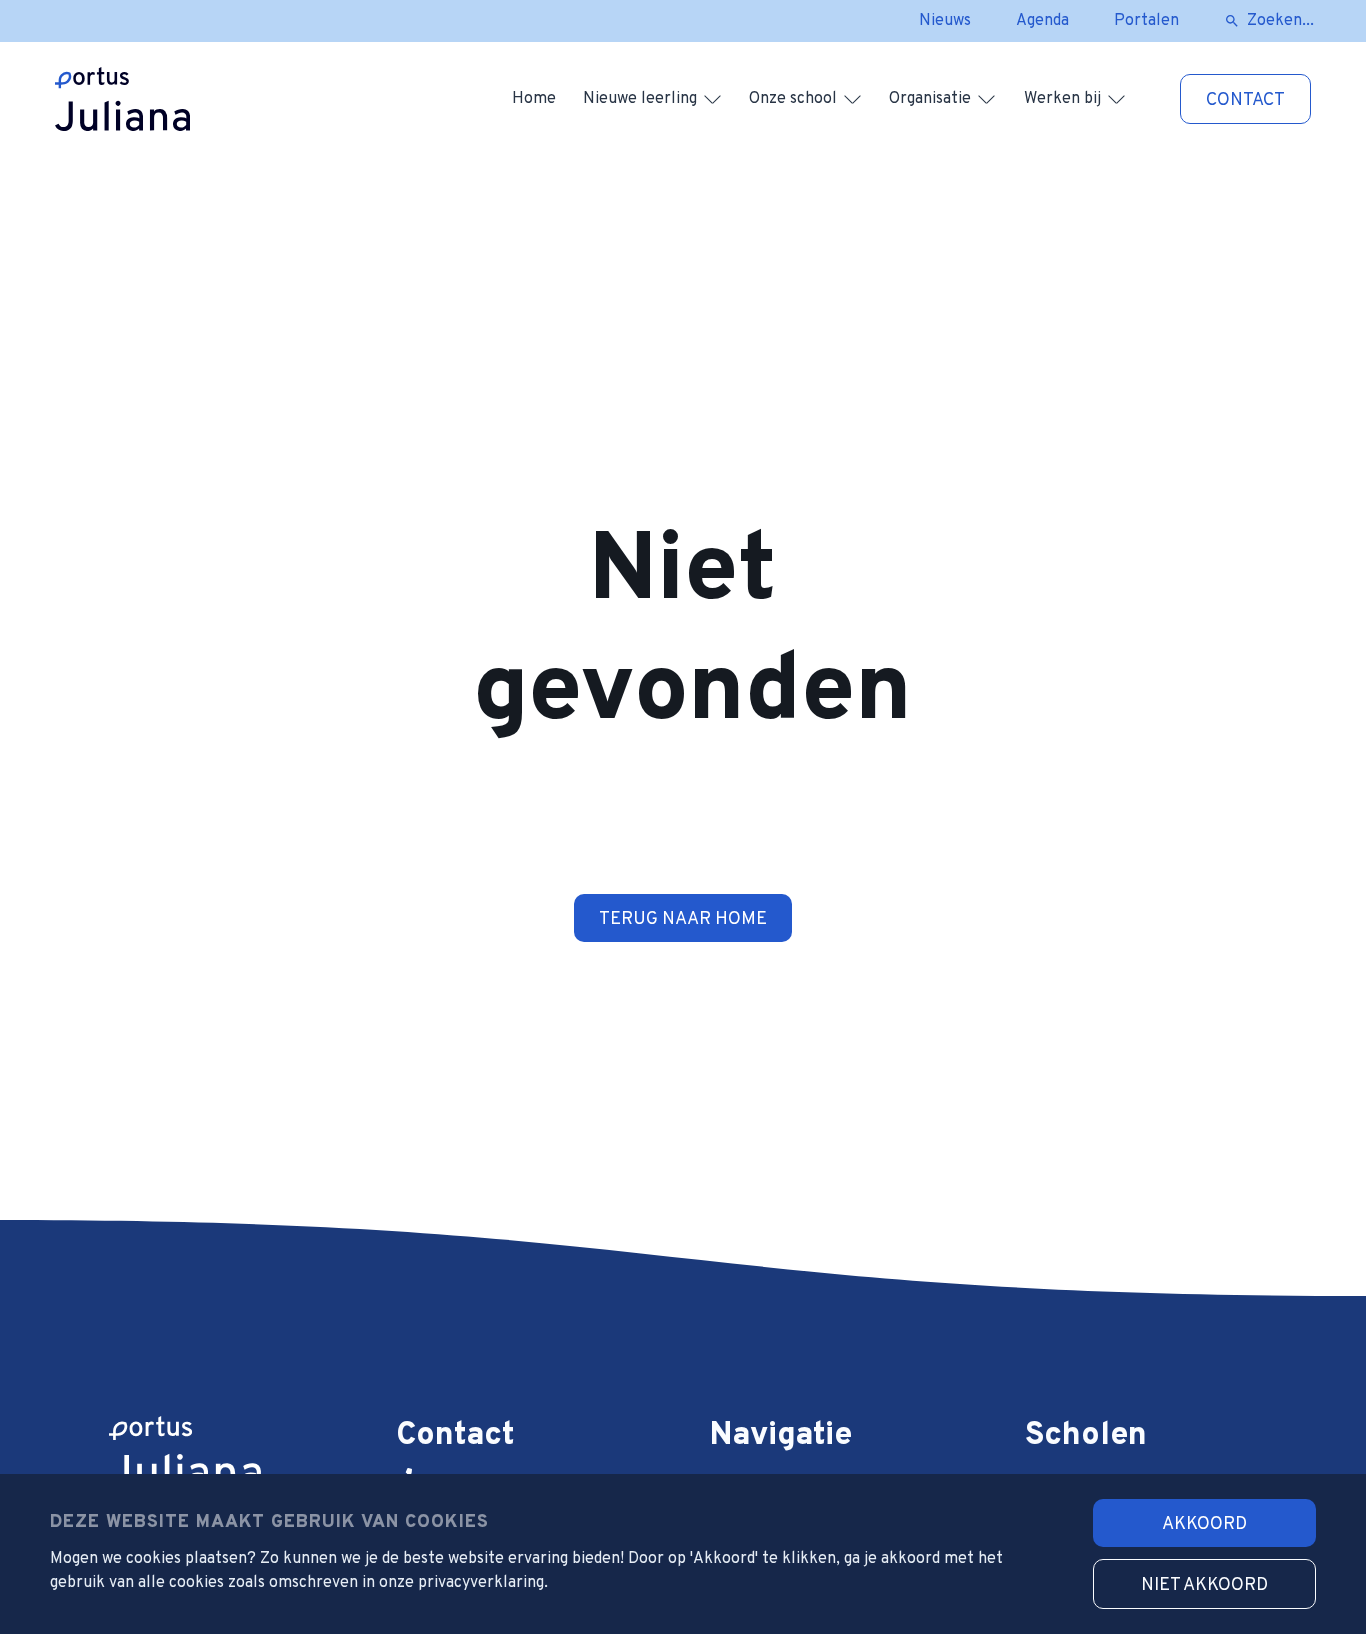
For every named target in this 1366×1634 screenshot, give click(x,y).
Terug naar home (683, 919)
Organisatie (930, 99)
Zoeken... (1280, 21)
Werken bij (1062, 99)
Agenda (1042, 21)
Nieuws (945, 21)
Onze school (793, 99)
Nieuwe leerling (640, 99)
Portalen (1146, 21)
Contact (1245, 100)
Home (534, 99)
